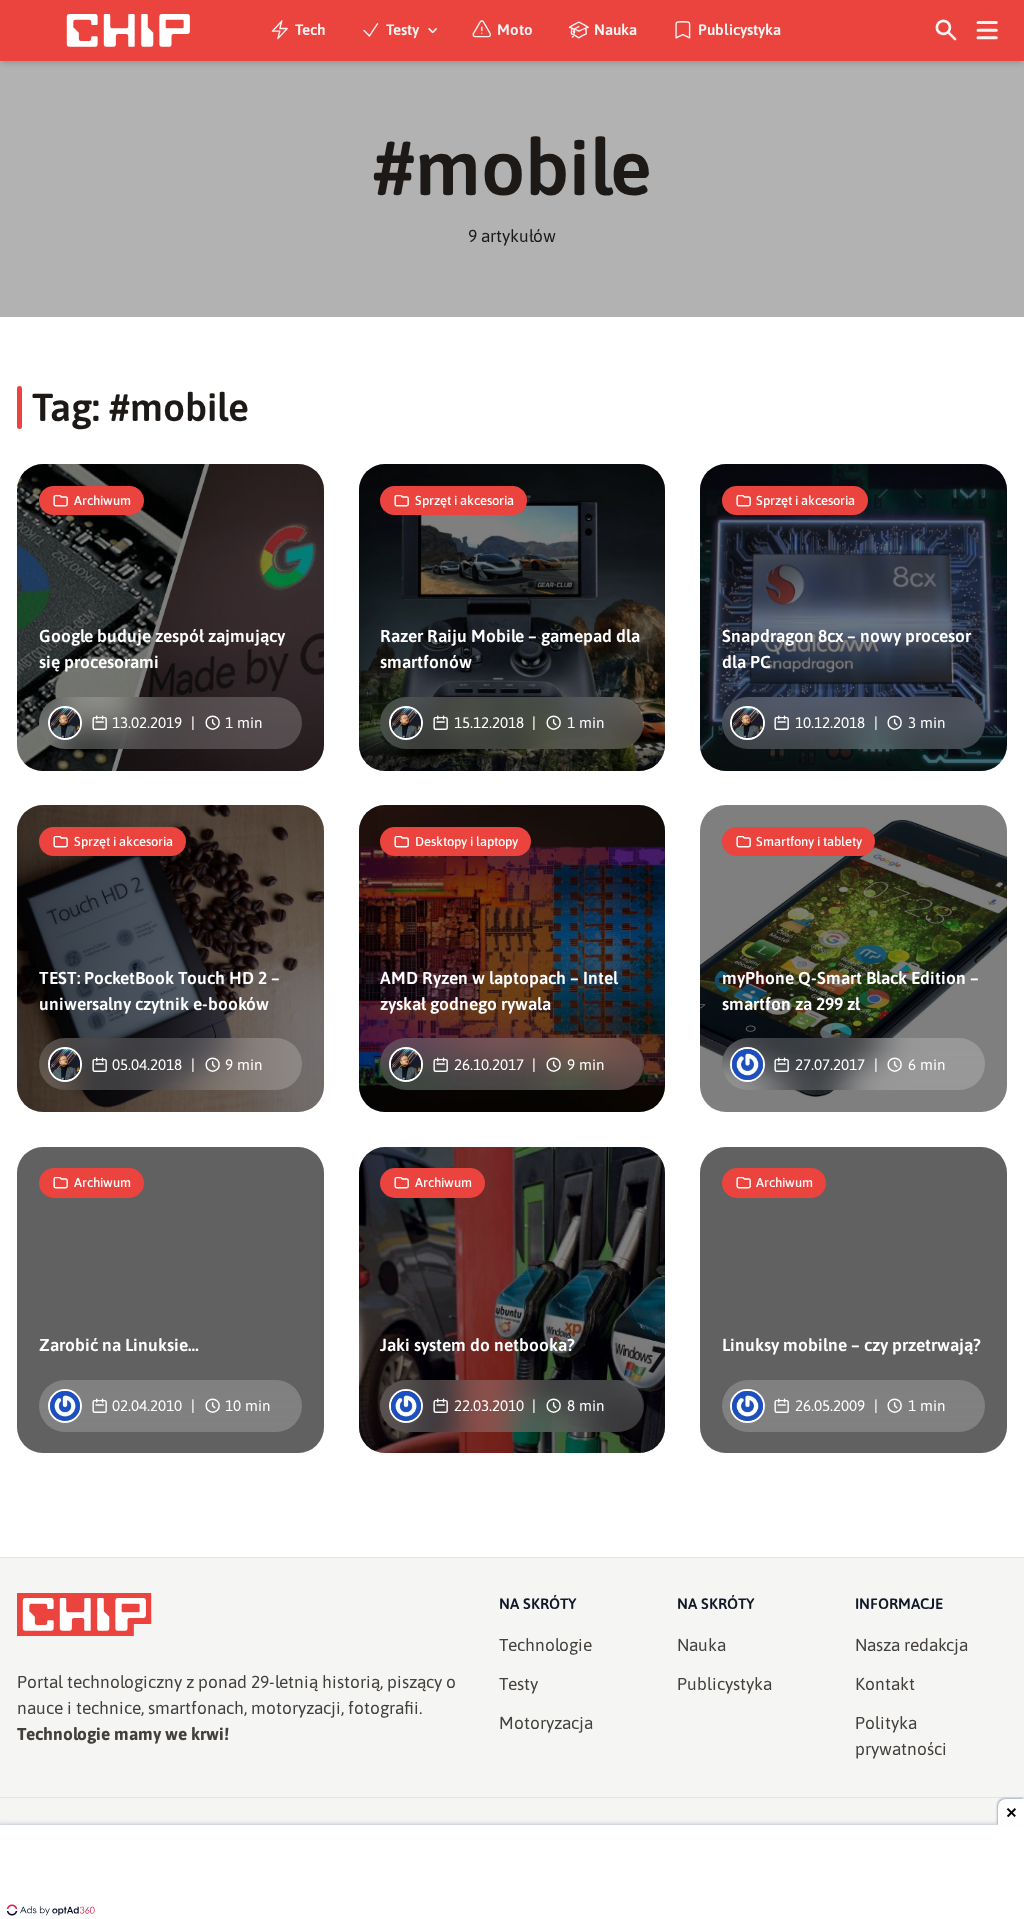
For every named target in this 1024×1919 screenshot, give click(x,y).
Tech (310, 29)
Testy (402, 29)
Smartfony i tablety (809, 841)
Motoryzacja (546, 1723)
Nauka (615, 29)
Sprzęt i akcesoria (464, 500)
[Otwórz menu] (987, 30)
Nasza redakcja (911, 1645)
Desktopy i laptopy (466, 841)
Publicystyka (739, 29)
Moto (515, 29)
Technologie (545, 1645)
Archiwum (102, 500)
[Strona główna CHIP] (128, 30)
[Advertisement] (512, 1874)
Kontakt (885, 1684)
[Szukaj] (946, 30)
